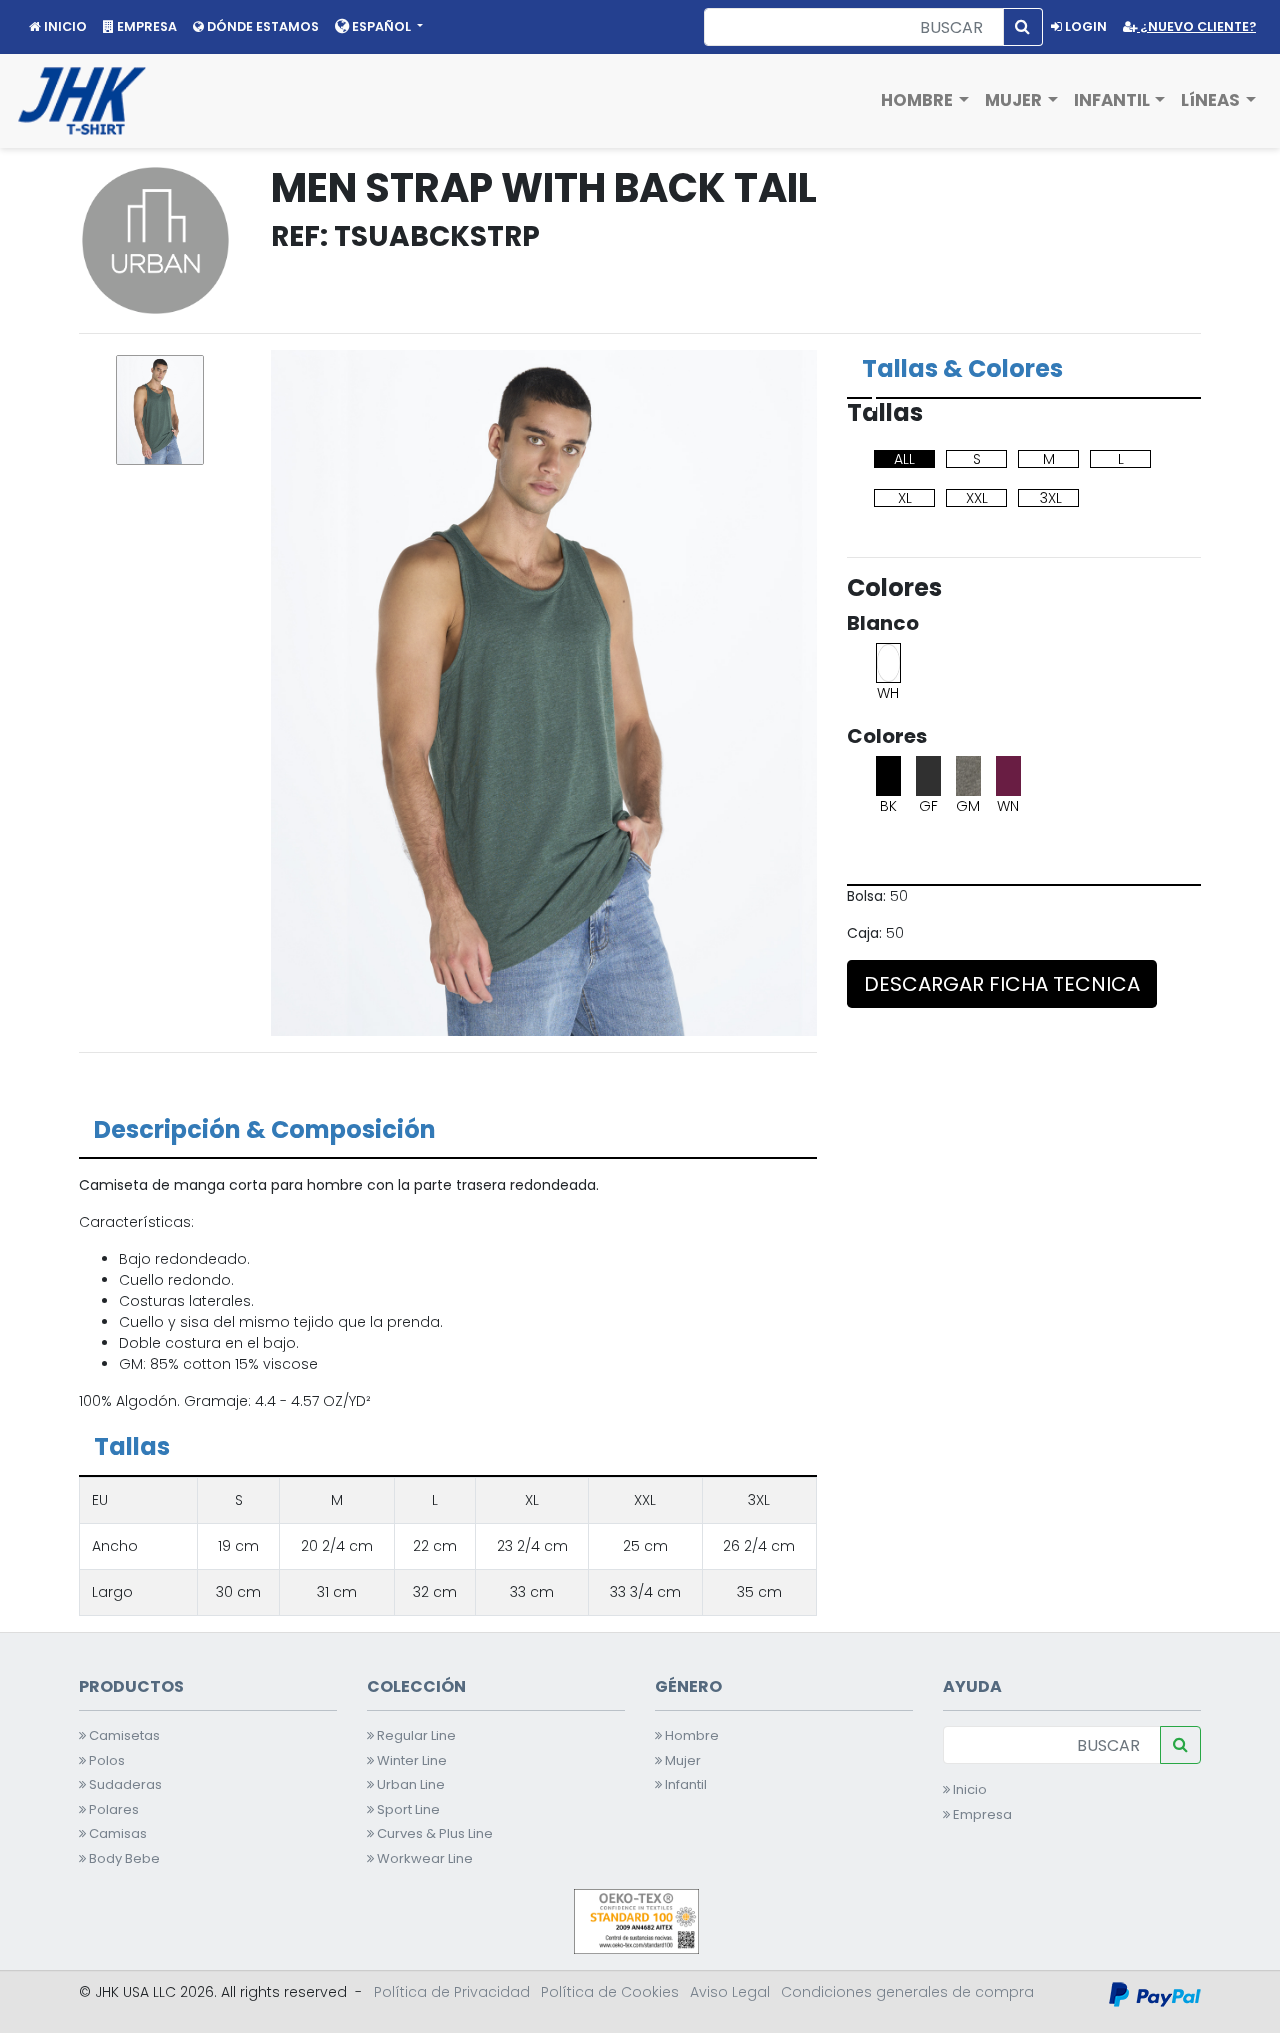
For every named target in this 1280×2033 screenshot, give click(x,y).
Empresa (981, 1814)
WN (1008, 806)
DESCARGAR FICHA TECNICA (1002, 984)
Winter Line (410, 1760)
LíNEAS (1212, 100)
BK (888, 806)
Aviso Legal (730, 1992)
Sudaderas (124, 1784)
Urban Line (409, 1784)
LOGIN (1084, 26)
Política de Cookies (610, 1992)
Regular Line (415, 1735)
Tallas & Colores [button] (962, 368)
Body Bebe (123, 1858)
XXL (977, 498)
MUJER (1015, 100)
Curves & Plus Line (433, 1833)
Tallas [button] (132, 1446)
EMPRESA (145, 26)
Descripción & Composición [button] (265, 1129)
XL (905, 498)
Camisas (116, 1833)
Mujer (681, 1760)
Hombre (690, 1735)
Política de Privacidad (452, 1992)
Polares (112, 1809)
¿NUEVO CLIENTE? (1196, 26)
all (904, 459)
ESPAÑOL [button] (381, 26)
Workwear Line (423, 1858)
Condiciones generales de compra (907, 1992)
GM (968, 806)
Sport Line (407, 1809)
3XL (1051, 498)
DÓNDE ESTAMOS (261, 26)
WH (888, 693)
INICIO (64, 26)
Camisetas (123, 1735)
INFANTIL (1114, 100)
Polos (105, 1760)
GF (928, 806)
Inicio (968, 1789)
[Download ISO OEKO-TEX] (636, 1920)
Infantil (684, 1784)
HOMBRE (919, 100)
